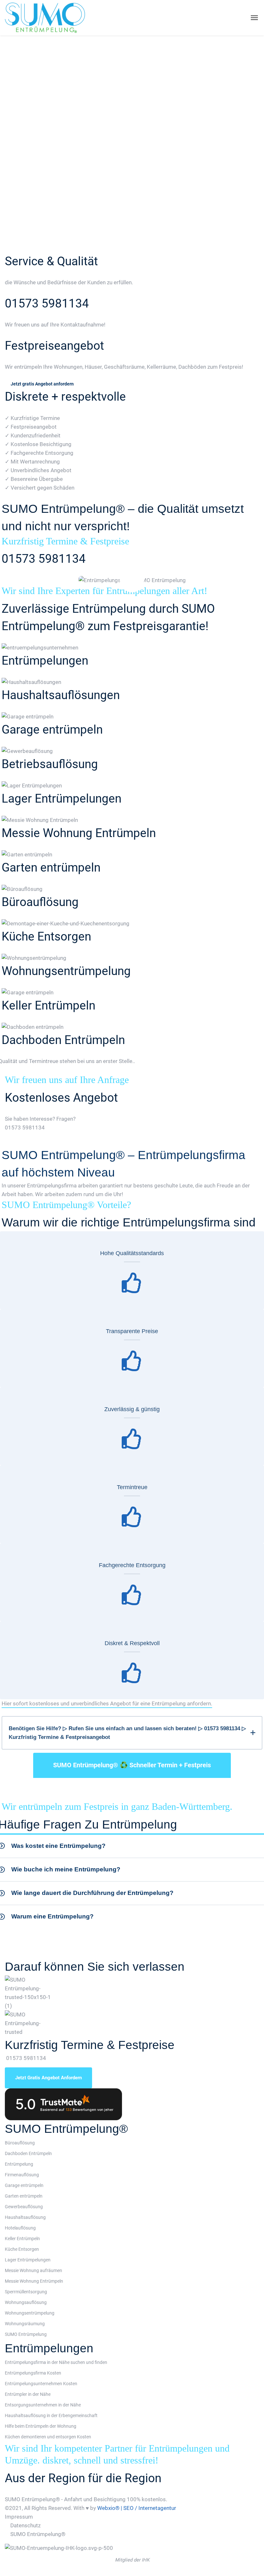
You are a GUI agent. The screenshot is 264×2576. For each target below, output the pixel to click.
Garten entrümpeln (51, 868)
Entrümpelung (19, 2164)
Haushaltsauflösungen (61, 695)
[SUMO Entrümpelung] (45, 18)
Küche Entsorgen (46, 937)
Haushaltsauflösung (25, 2217)
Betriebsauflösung (50, 764)
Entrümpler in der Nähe (28, 2394)
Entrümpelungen (45, 661)
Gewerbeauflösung (24, 2207)
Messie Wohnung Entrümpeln (79, 833)
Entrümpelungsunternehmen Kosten (41, 2384)
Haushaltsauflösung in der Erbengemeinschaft (51, 2415)
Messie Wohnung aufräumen (33, 2270)
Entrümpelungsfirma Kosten (33, 2373)
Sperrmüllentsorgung (26, 2292)
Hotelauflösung (20, 2228)
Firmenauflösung (22, 2175)
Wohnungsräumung (25, 2324)
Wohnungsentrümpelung (66, 971)
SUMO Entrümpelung (26, 2334)
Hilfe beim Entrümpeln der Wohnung (41, 2426)
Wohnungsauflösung (26, 2302)
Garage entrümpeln (52, 730)
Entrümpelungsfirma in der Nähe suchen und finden (56, 2362)
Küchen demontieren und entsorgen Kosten (48, 2437)
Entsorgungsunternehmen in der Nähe (43, 2405)
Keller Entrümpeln (48, 1005)
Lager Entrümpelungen (61, 799)
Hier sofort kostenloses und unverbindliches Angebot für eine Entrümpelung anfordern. (107, 1703)
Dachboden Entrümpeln (63, 1040)
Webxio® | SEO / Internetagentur (137, 2508)
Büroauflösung (40, 902)
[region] (132, 144)
